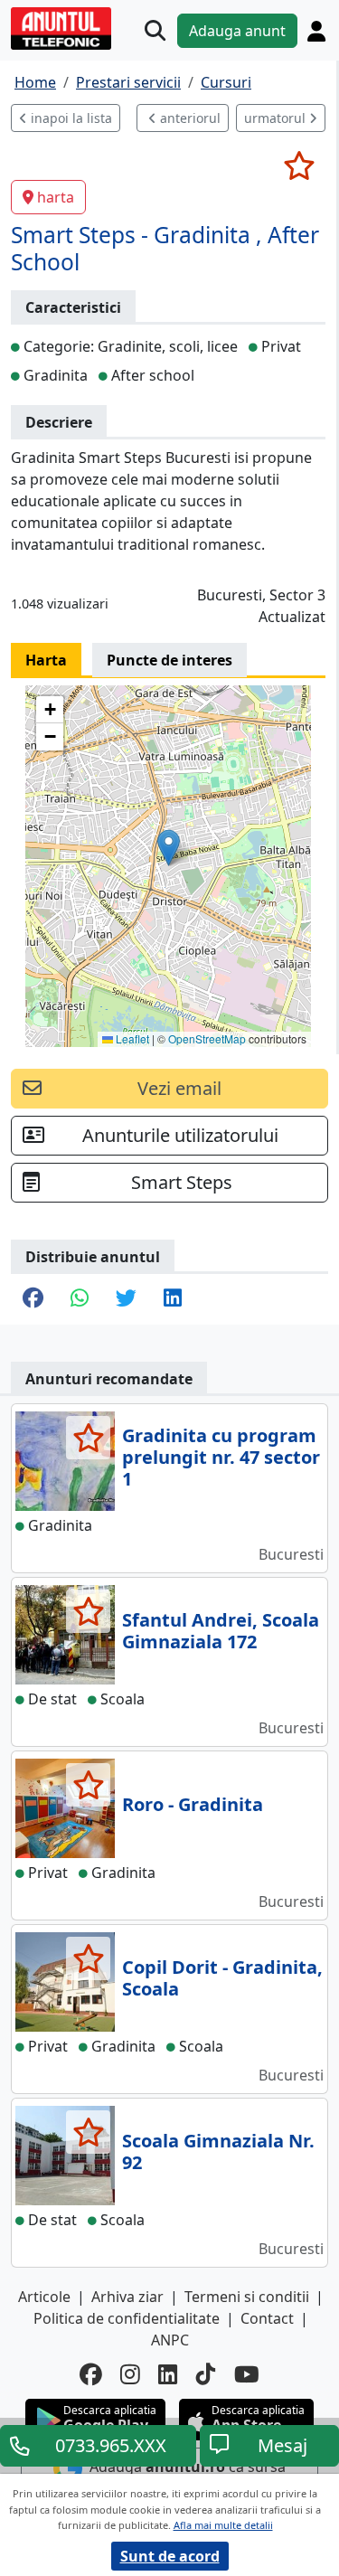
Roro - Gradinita (193, 1804)
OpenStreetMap (207, 1038)
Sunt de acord (170, 2556)
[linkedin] (168, 2375)
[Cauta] (155, 30)
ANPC (170, 2340)
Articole (44, 2297)
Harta (46, 660)
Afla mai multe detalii (223, 2525)
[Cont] (316, 31)
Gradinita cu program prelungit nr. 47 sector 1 (221, 1457)
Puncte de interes (169, 660)
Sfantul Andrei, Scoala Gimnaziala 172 (221, 1631)
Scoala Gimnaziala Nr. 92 (218, 2151)
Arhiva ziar (127, 2297)
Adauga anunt (237, 31)
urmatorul (277, 118)
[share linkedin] (173, 1299)
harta (56, 197)
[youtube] (247, 2375)
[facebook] (91, 2375)
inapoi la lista (70, 118)
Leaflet (131, 1038)
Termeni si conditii (247, 2297)
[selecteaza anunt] (299, 165)
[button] (169, 848)
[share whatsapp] (80, 1299)
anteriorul (188, 118)
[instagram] (130, 2375)
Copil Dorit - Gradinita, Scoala (222, 1978)
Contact (267, 2318)
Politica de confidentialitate (127, 2318)
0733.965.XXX (111, 2445)
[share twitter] (126, 1299)
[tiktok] (206, 2375)
